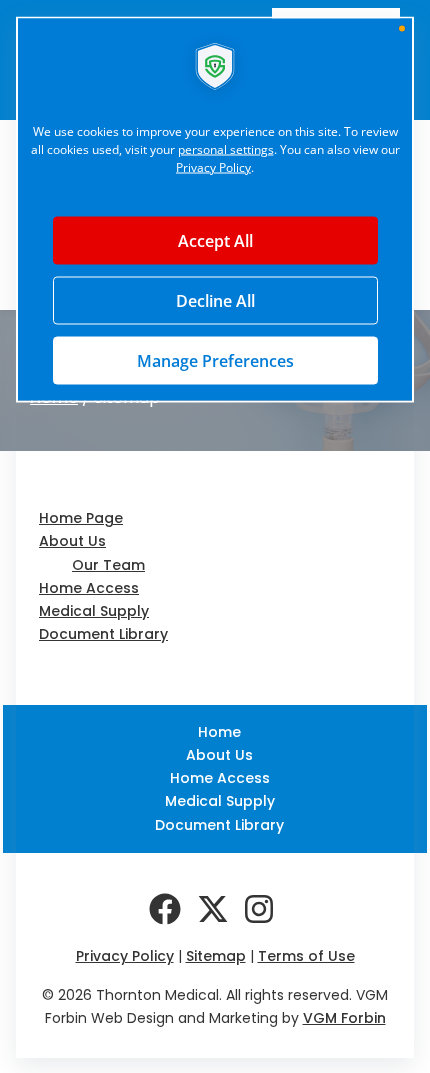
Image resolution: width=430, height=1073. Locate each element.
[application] (215, 536)
